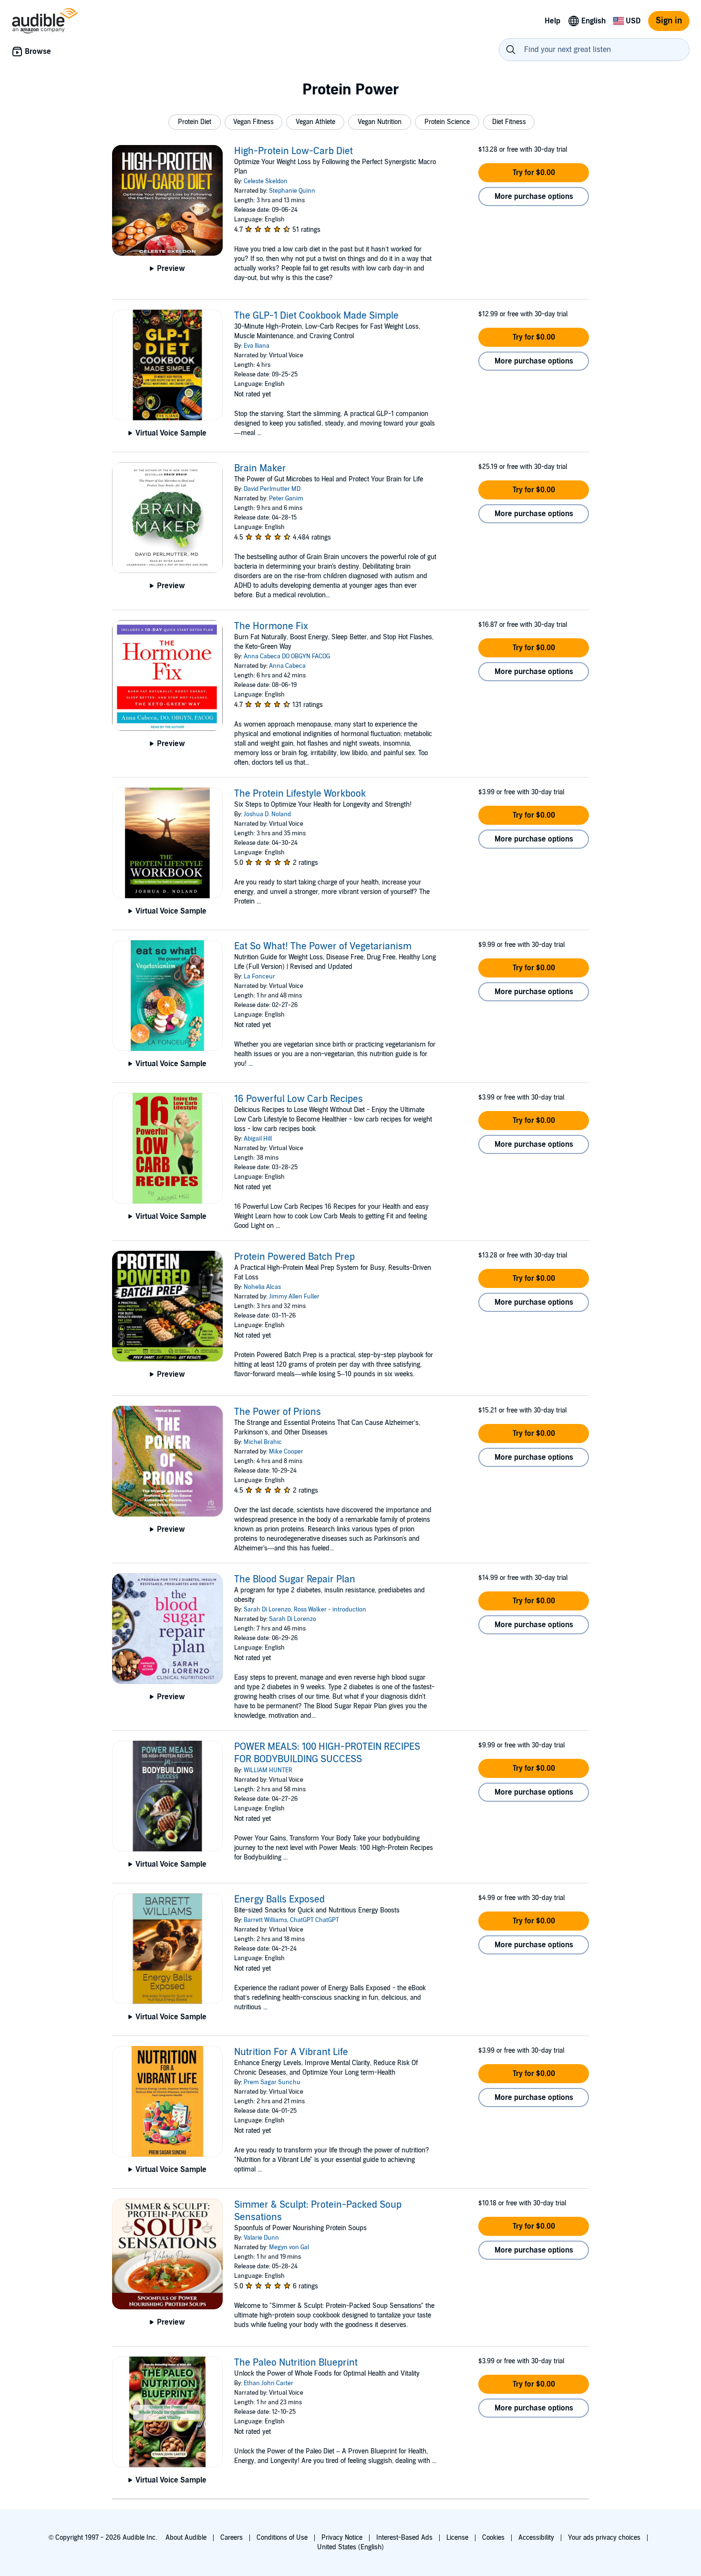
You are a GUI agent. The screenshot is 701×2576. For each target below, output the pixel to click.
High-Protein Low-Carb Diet (294, 151)
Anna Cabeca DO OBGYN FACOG (287, 656)
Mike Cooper (286, 1452)
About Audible (186, 2538)
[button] (195, 122)
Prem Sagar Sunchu (272, 2082)
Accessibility (536, 2538)
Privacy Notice (342, 2538)
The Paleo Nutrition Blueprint (296, 2363)
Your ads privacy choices (604, 2538)
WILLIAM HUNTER (268, 1770)
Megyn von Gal (289, 2247)
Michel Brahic (263, 1442)
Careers (232, 2538)
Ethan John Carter (268, 2383)
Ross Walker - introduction (330, 1610)
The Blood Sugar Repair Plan (295, 1579)
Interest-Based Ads (404, 2538)
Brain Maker (260, 468)
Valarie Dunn (261, 2238)
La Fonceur (259, 976)
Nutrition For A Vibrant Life (291, 2052)
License (457, 2538)
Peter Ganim (286, 499)
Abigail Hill (258, 1139)
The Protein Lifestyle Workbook (300, 794)
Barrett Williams (265, 1920)
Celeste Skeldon (266, 181)
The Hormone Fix (271, 626)
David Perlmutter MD (272, 489)
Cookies (493, 2538)
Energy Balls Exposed (279, 1900)
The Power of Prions (278, 1412)
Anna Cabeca (287, 666)
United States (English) (350, 2547)
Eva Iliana (257, 346)
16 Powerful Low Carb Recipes (299, 1099)
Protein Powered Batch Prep (294, 1257)
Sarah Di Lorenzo (267, 1610)
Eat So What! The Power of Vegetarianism (323, 946)
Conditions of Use (282, 2538)
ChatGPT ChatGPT (314, 1920)
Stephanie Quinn (292, 191)
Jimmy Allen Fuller (294, 1297)
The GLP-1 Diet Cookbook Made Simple (316, 316)
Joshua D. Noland (267, 814)
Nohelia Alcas (262, 1287)
